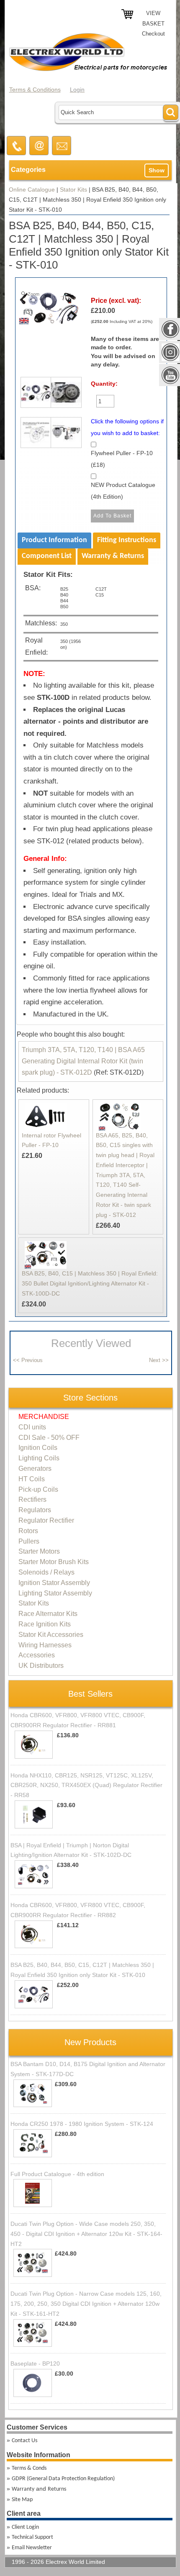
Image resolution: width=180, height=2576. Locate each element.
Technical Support (32, 2537)
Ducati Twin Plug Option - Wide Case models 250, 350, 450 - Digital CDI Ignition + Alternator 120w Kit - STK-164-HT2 (86, 2234)
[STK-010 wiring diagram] (64, 435)
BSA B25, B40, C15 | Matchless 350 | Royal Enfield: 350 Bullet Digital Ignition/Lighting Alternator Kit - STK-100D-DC (90, 1283)
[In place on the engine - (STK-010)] (64, 395)
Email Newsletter (32, 2548)
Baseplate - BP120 (35, 2363)
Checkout (153, 34)
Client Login (25, 2527)
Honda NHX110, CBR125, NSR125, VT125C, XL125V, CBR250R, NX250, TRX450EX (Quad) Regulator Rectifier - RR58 (86, 1785)
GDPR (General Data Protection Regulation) (63, 2479)
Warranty (23, 2489)
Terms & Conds (29, 2468)
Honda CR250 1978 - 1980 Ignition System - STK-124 (82, 2124)
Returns (57, 2489)
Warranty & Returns (113, 556)
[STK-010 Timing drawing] (33, 435)
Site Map (22, 2500)
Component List (47, 556)
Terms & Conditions (35, 90)
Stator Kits (73, 189)
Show (157, 170)
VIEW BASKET (153, 18)
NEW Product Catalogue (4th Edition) (123, 491)
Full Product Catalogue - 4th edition (57, 2174)
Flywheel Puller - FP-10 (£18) (122, 459)
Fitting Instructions (127, 540)
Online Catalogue (32, 189)
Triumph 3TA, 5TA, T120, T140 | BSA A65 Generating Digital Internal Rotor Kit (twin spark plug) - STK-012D (83, 1061)
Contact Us (24, 2441)
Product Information (54, 540)
